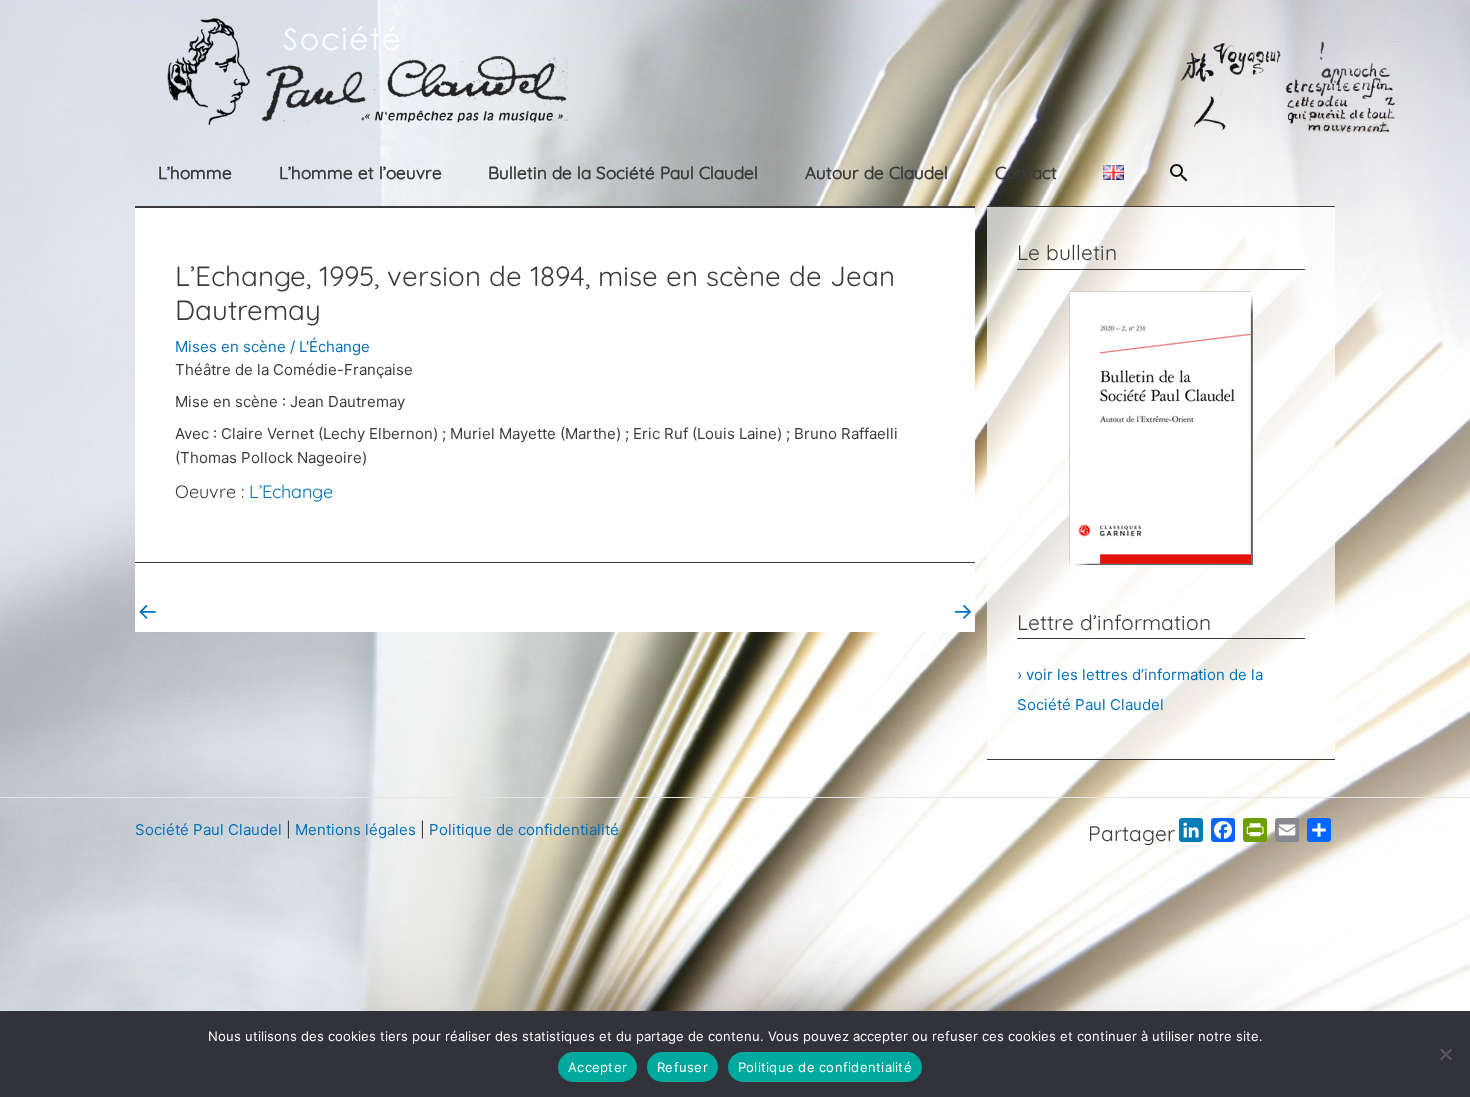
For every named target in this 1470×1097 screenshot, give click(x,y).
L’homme (195, 172)
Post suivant (917, 610)
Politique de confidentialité (524, 829)
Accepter (597, 1067)
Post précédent (204, 610)
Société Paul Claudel (208, 829)
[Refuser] (1445, 1054)
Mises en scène (230, 346)
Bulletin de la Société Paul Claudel (623, 172)
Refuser (682, 1067)
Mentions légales (355, 829)
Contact (1026, 172)
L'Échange (334, 346)
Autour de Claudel (876, 172)
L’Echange (291, 491)
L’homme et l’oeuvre (360, 172)
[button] (1179, 172)
